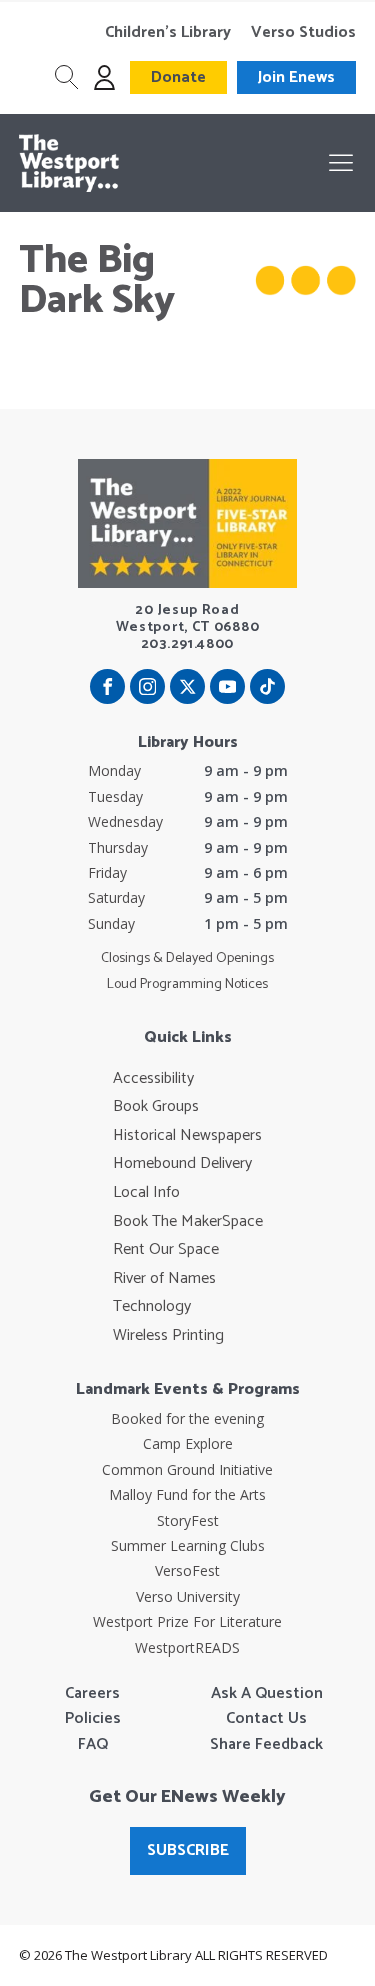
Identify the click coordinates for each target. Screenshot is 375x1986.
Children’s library (168, 33)
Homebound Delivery (182, 1164)
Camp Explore (188, 1443)
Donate (178, 77)
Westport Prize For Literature (187, 1621)
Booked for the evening (187, 1418)
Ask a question (267, 1694)
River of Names (164, 1279)
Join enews (296, 77)
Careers (92, 1694)
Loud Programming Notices (187, 985)
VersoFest (187, 1570)
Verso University (188, 1596)
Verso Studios (303, 33)
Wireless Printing (168, 1336)
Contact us (266, 1719)
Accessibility (153, 1079)
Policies (93, 1719)
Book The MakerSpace (188, 1222)
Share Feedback (266, 1745)
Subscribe (188, 1850)
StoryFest (188, 1520)
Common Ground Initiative (187, 1469)
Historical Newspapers (187, 1136)
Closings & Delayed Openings (187, 959)
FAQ (93, 1745)
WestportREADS (187, 1647)
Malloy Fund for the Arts (187, 1494)
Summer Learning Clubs (188, 1545)
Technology (152, 1307)
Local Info (146, 1193)
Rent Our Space (166, 1250)
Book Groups (156, 1107)
